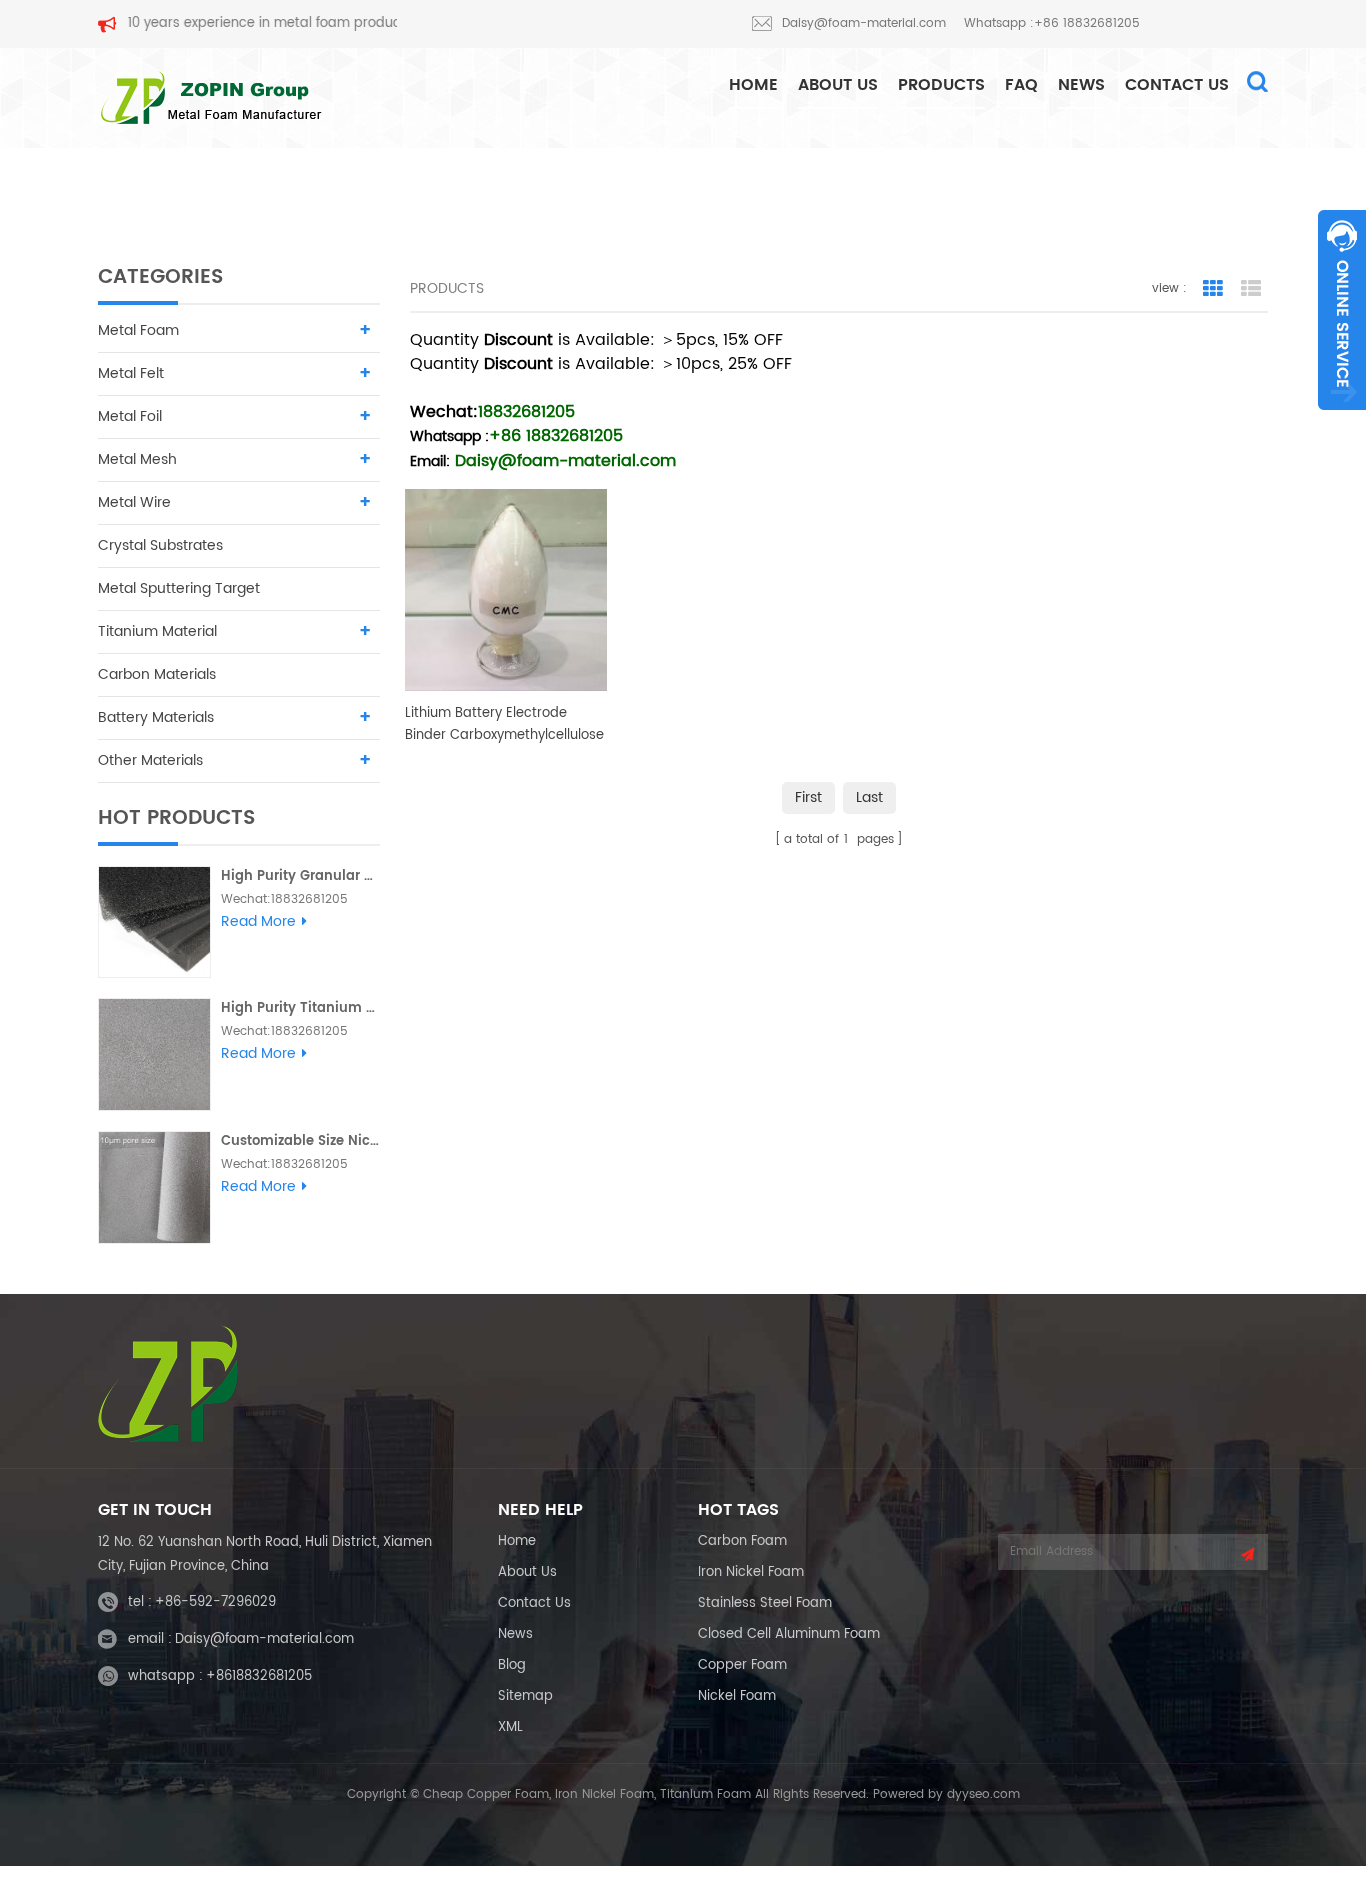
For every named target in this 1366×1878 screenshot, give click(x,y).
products (941, 85)
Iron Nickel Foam (751, 1572)
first (808, 797)
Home (517, 1541)
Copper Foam (742, 1665)
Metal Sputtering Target (179, 588)
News (1081, 85)
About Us (838, 85)
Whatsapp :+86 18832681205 (1052, 23)
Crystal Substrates (160, 545)
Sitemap (525, 1696)
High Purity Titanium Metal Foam (300, 1008)
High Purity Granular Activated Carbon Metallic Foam (300, 876)
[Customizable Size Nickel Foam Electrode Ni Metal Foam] (154, 1187)
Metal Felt (131, 373)
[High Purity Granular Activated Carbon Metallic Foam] (154, 922)
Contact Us (1177, 85)
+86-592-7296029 (215, 1602)
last (869, 797)
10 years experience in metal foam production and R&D (265, 23)
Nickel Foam (737, 1696)
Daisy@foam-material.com (864, 23)
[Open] (1342, 310)
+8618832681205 (259, 1676)
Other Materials (150, 760)
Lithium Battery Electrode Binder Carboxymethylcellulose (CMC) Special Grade (504, 725)
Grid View (1213, 289)
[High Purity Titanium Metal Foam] (154, 1054)
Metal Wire (134, 502)
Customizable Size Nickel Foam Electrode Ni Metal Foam (300, 1141)
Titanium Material (157, 631)
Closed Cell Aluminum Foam (789, 1634)
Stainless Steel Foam (765, 1603)
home (753, 85)
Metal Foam (138, 330)
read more (258, 922)
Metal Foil (130, 416)
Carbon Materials (157, 674)
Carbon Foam (742, 1541)
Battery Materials (156, 717)
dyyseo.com (983, 1794)
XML (510, 1727)
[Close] (1342, 421)
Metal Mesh (137, 459)
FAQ (1021, 85)
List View (1251, 289)
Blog (512, 1665)
